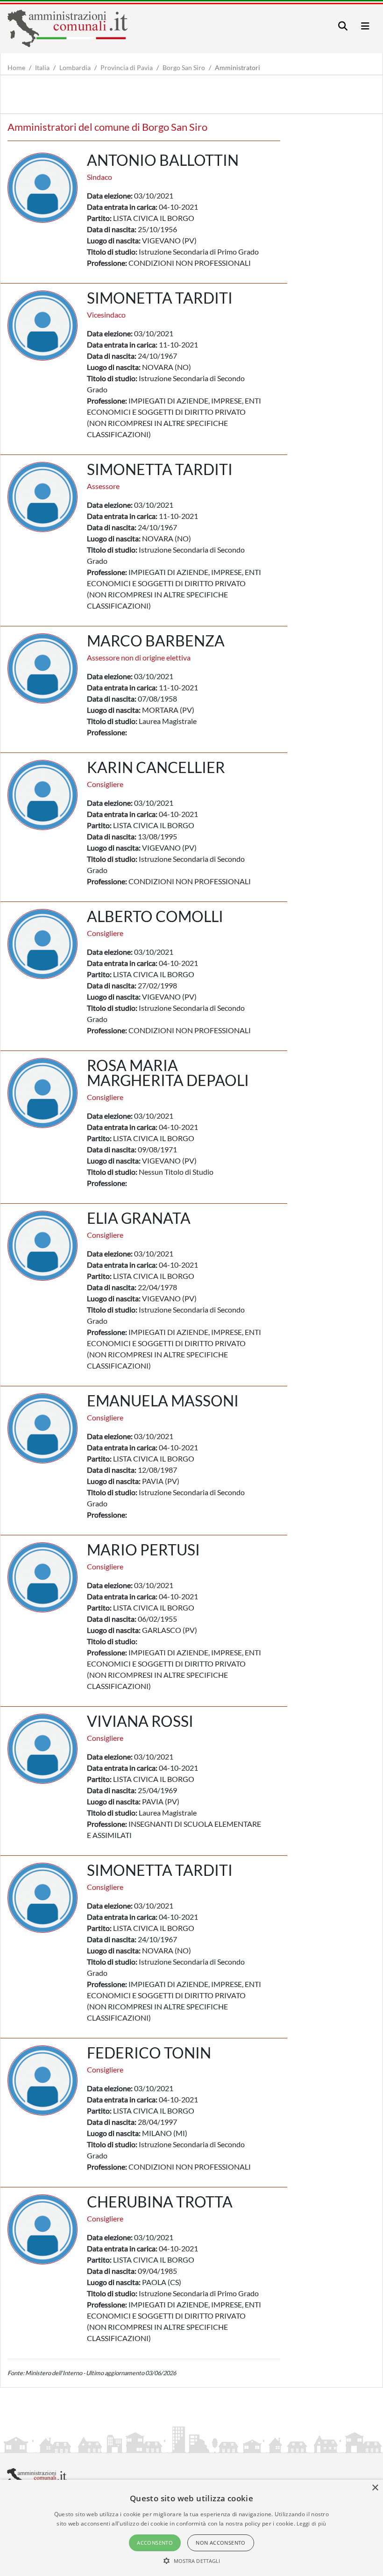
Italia (42, 67)
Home (16, 67)
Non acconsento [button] (221, 2543)
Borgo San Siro (184, 67)
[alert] (191, 2528)
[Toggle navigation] (343, 26)
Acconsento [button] (155, 2543)
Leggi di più (312, 2523)
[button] (192, 2561)
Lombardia (75, 67)
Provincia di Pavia (127, 67)
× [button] (375, 2488)
